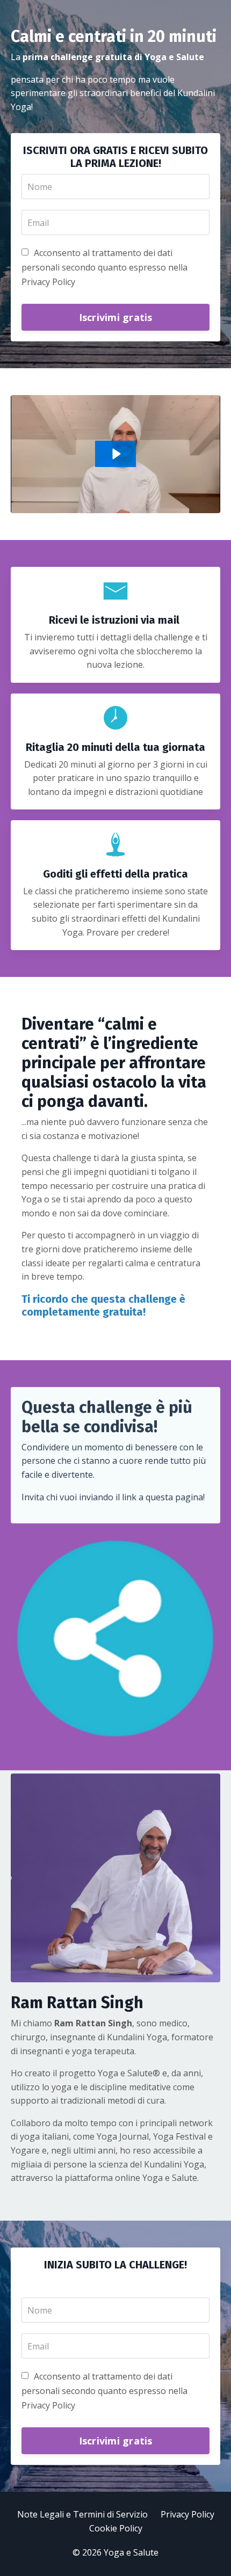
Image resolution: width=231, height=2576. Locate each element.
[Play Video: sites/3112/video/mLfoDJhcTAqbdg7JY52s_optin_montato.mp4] (116, 454)
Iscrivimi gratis (116, 317)
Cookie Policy (116, 2528)
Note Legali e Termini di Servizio (82, 2514)
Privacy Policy (187, 2514)
